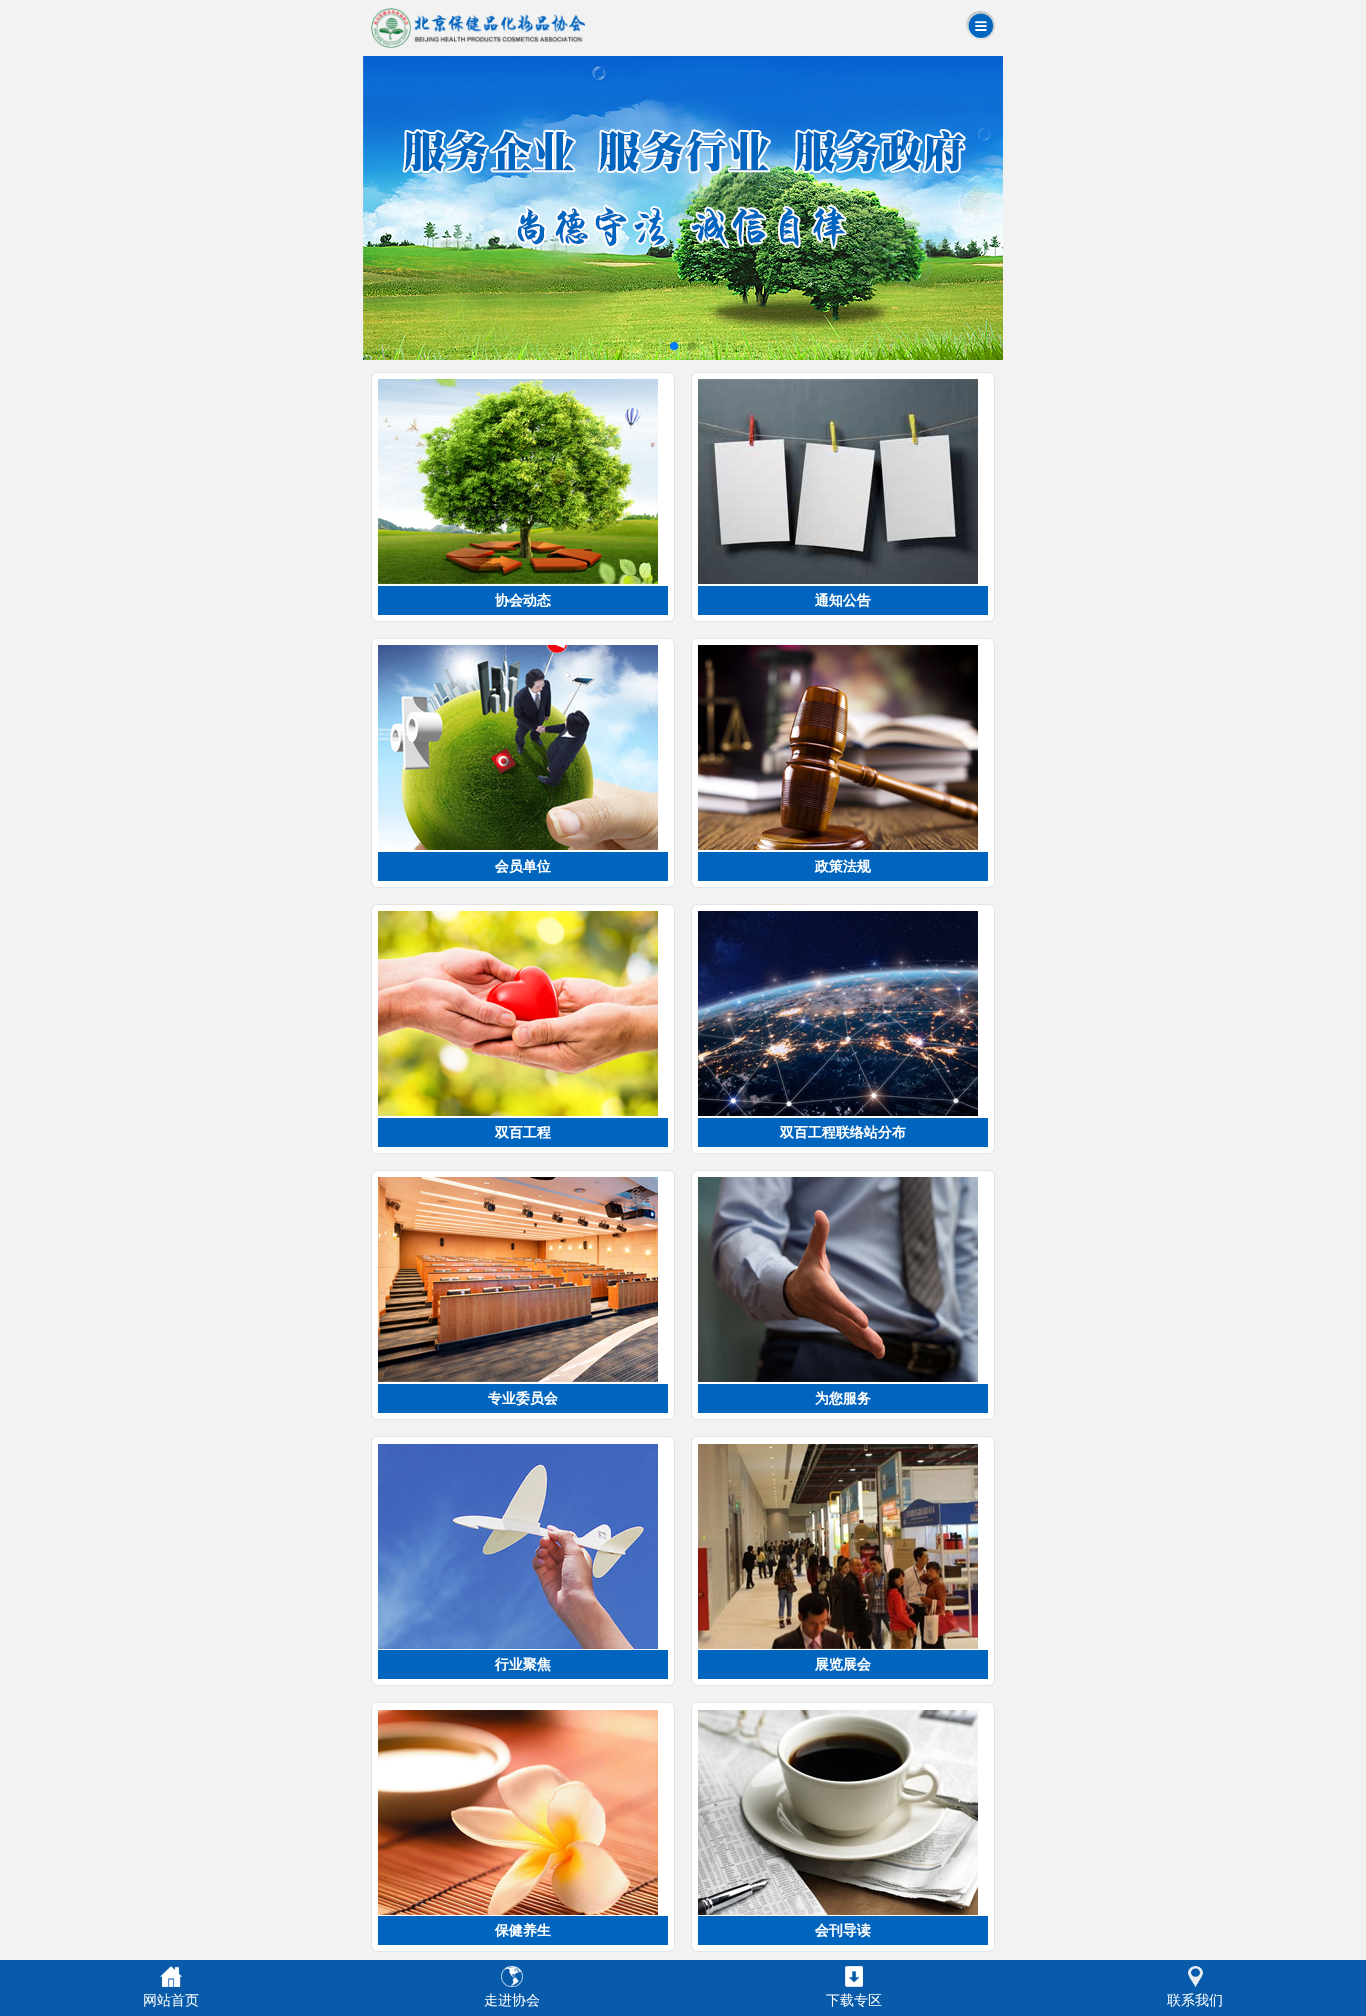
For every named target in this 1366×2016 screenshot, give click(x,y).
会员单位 (523, 866)
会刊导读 (843, 1930)
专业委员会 (523, 1398)
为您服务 (843, 1398)
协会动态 (523, 600)
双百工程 (523, 1132)
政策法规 (843, 866)
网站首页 (171, 2000)
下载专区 (854, 2000)
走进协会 (512, 2000)
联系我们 (1195, 2000)
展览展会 (843, 1664)
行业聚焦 (523, 1664)
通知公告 (843, 600)
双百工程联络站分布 (843, 1132)
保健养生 (523, 1930)
